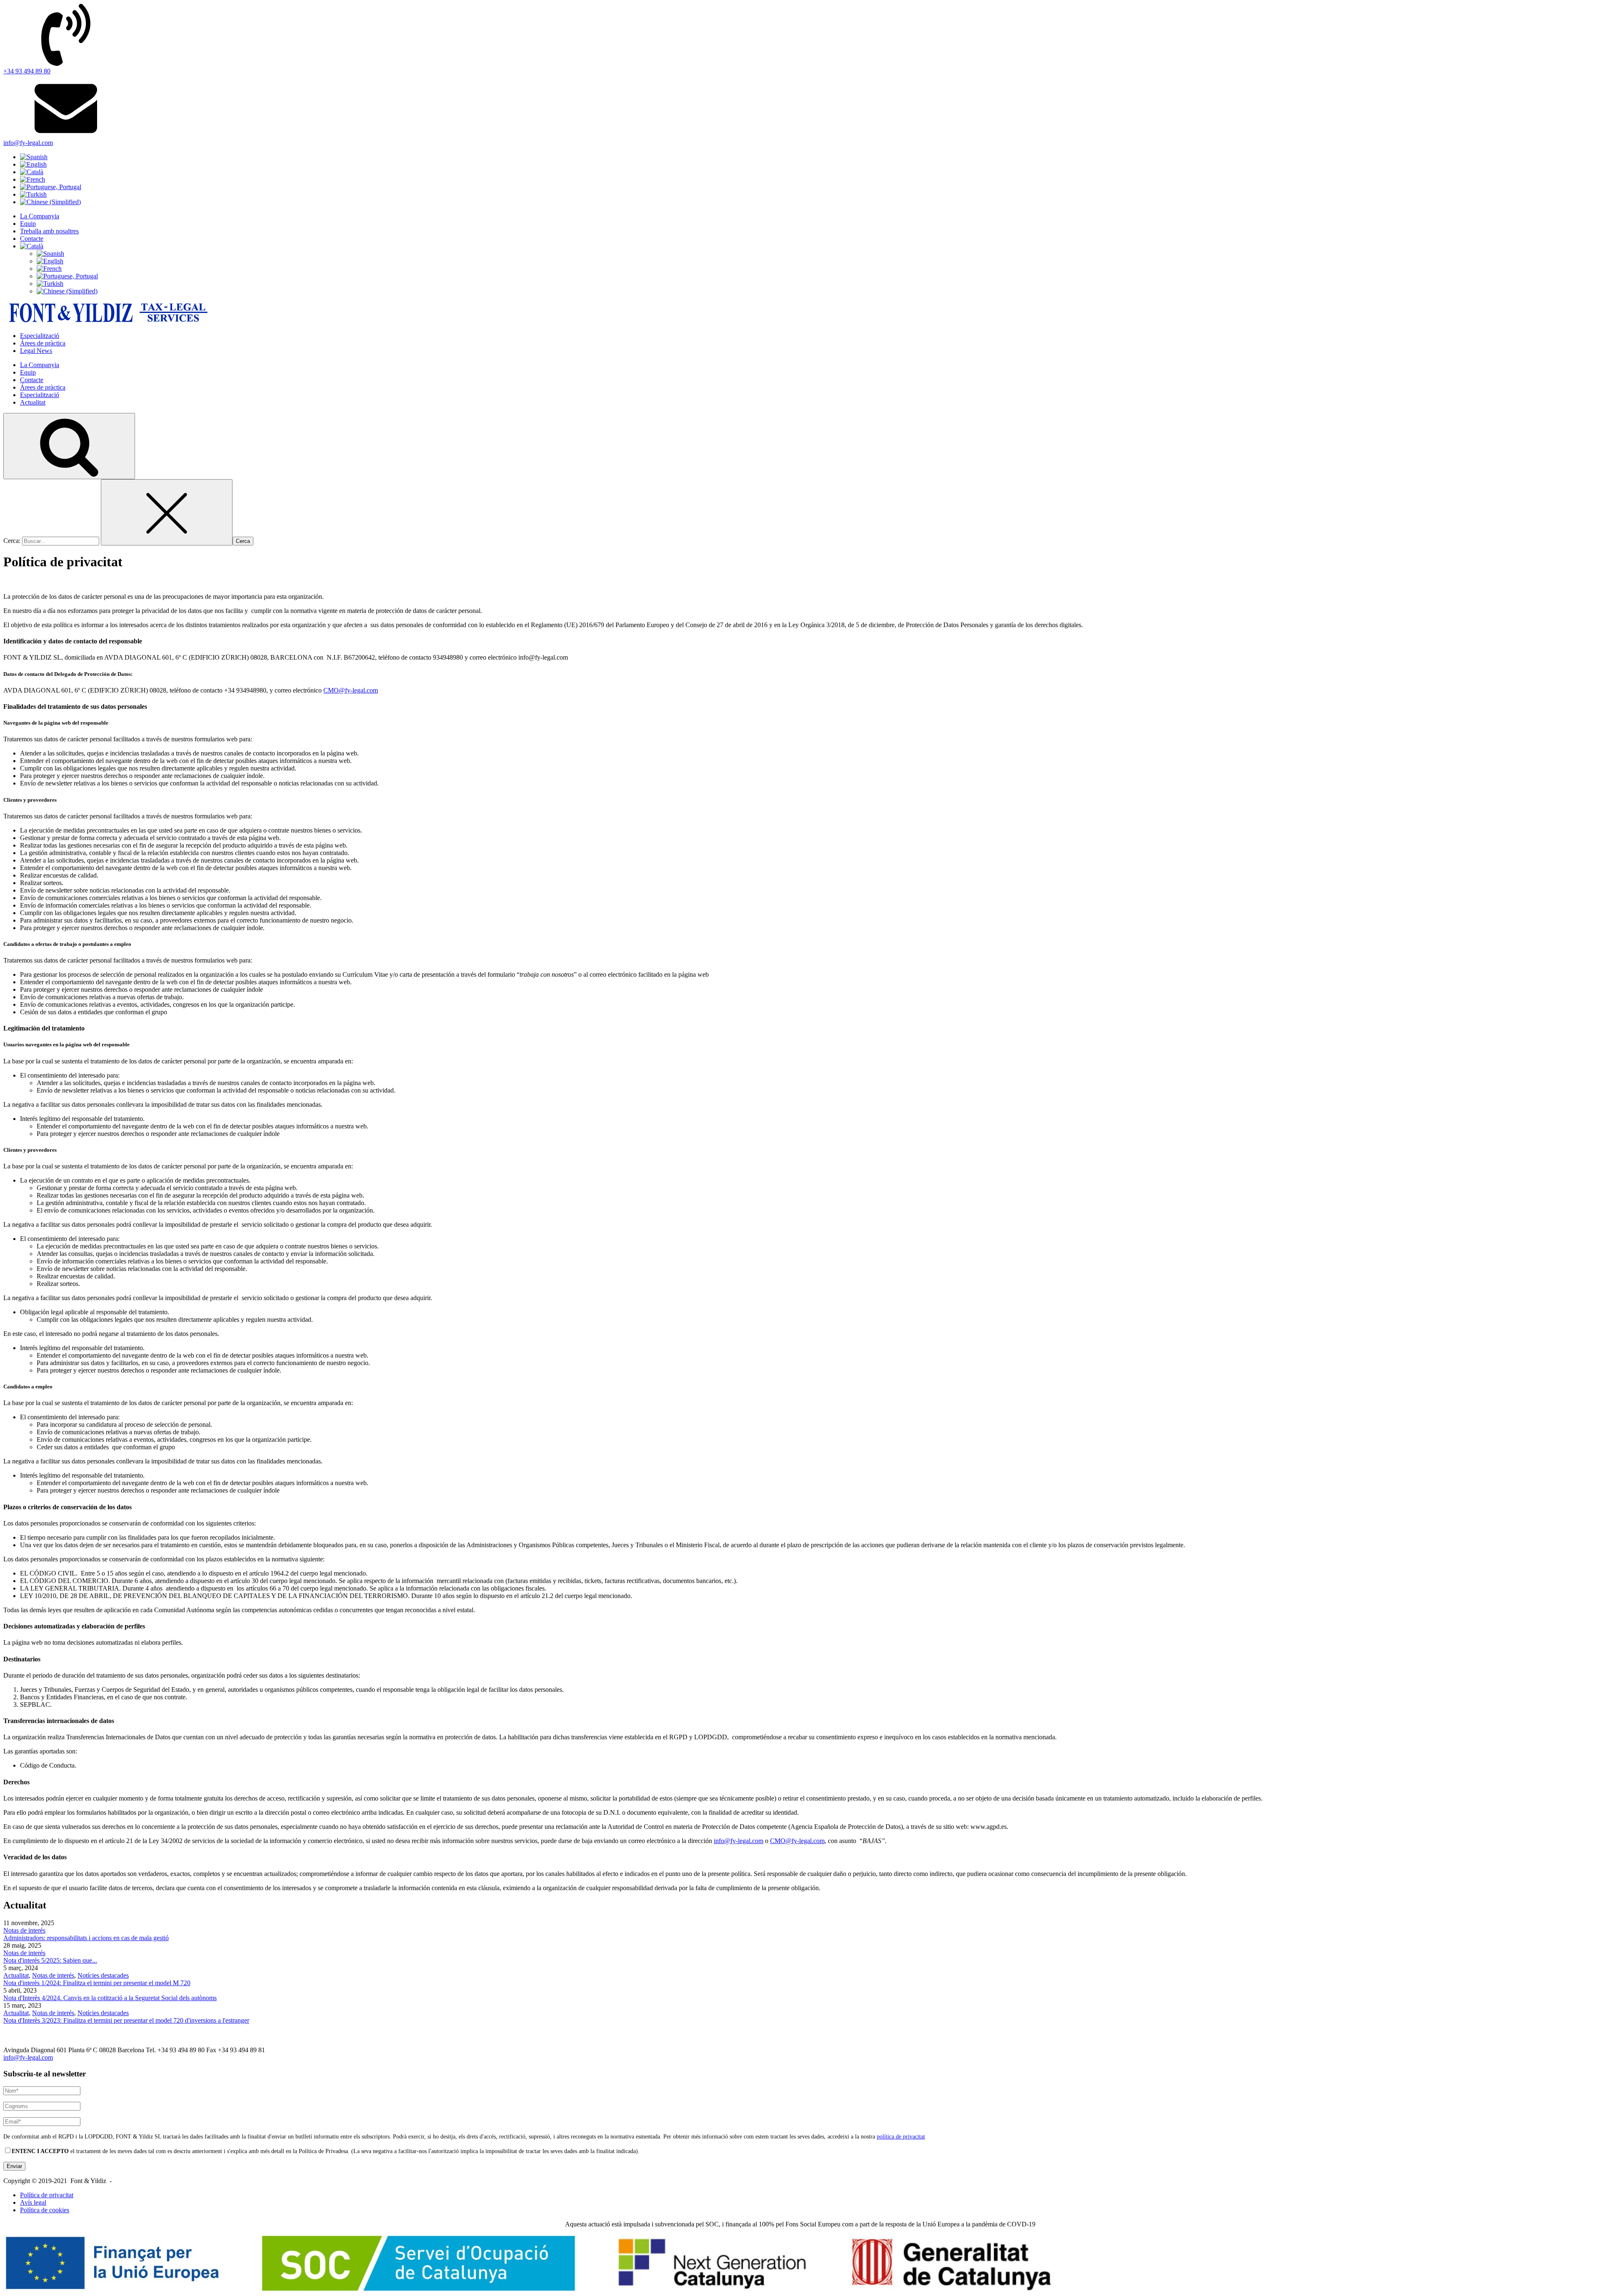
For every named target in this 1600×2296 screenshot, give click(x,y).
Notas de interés (24, 1930)
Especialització (40, 336)
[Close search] (167, 512)
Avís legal (33, 2202)
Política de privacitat (47, 2195)
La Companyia (40, 216)
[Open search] (69, 446)
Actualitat (33, 402)
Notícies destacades (103, 1975)
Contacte (32, 239)
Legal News (36, 351)
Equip (28, 224)
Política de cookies (45, 2210)
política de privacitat (901, 2136)
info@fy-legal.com (739, 1841)
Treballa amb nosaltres (49, 231)
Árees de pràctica (43, 343)
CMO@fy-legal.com (351, 690)
